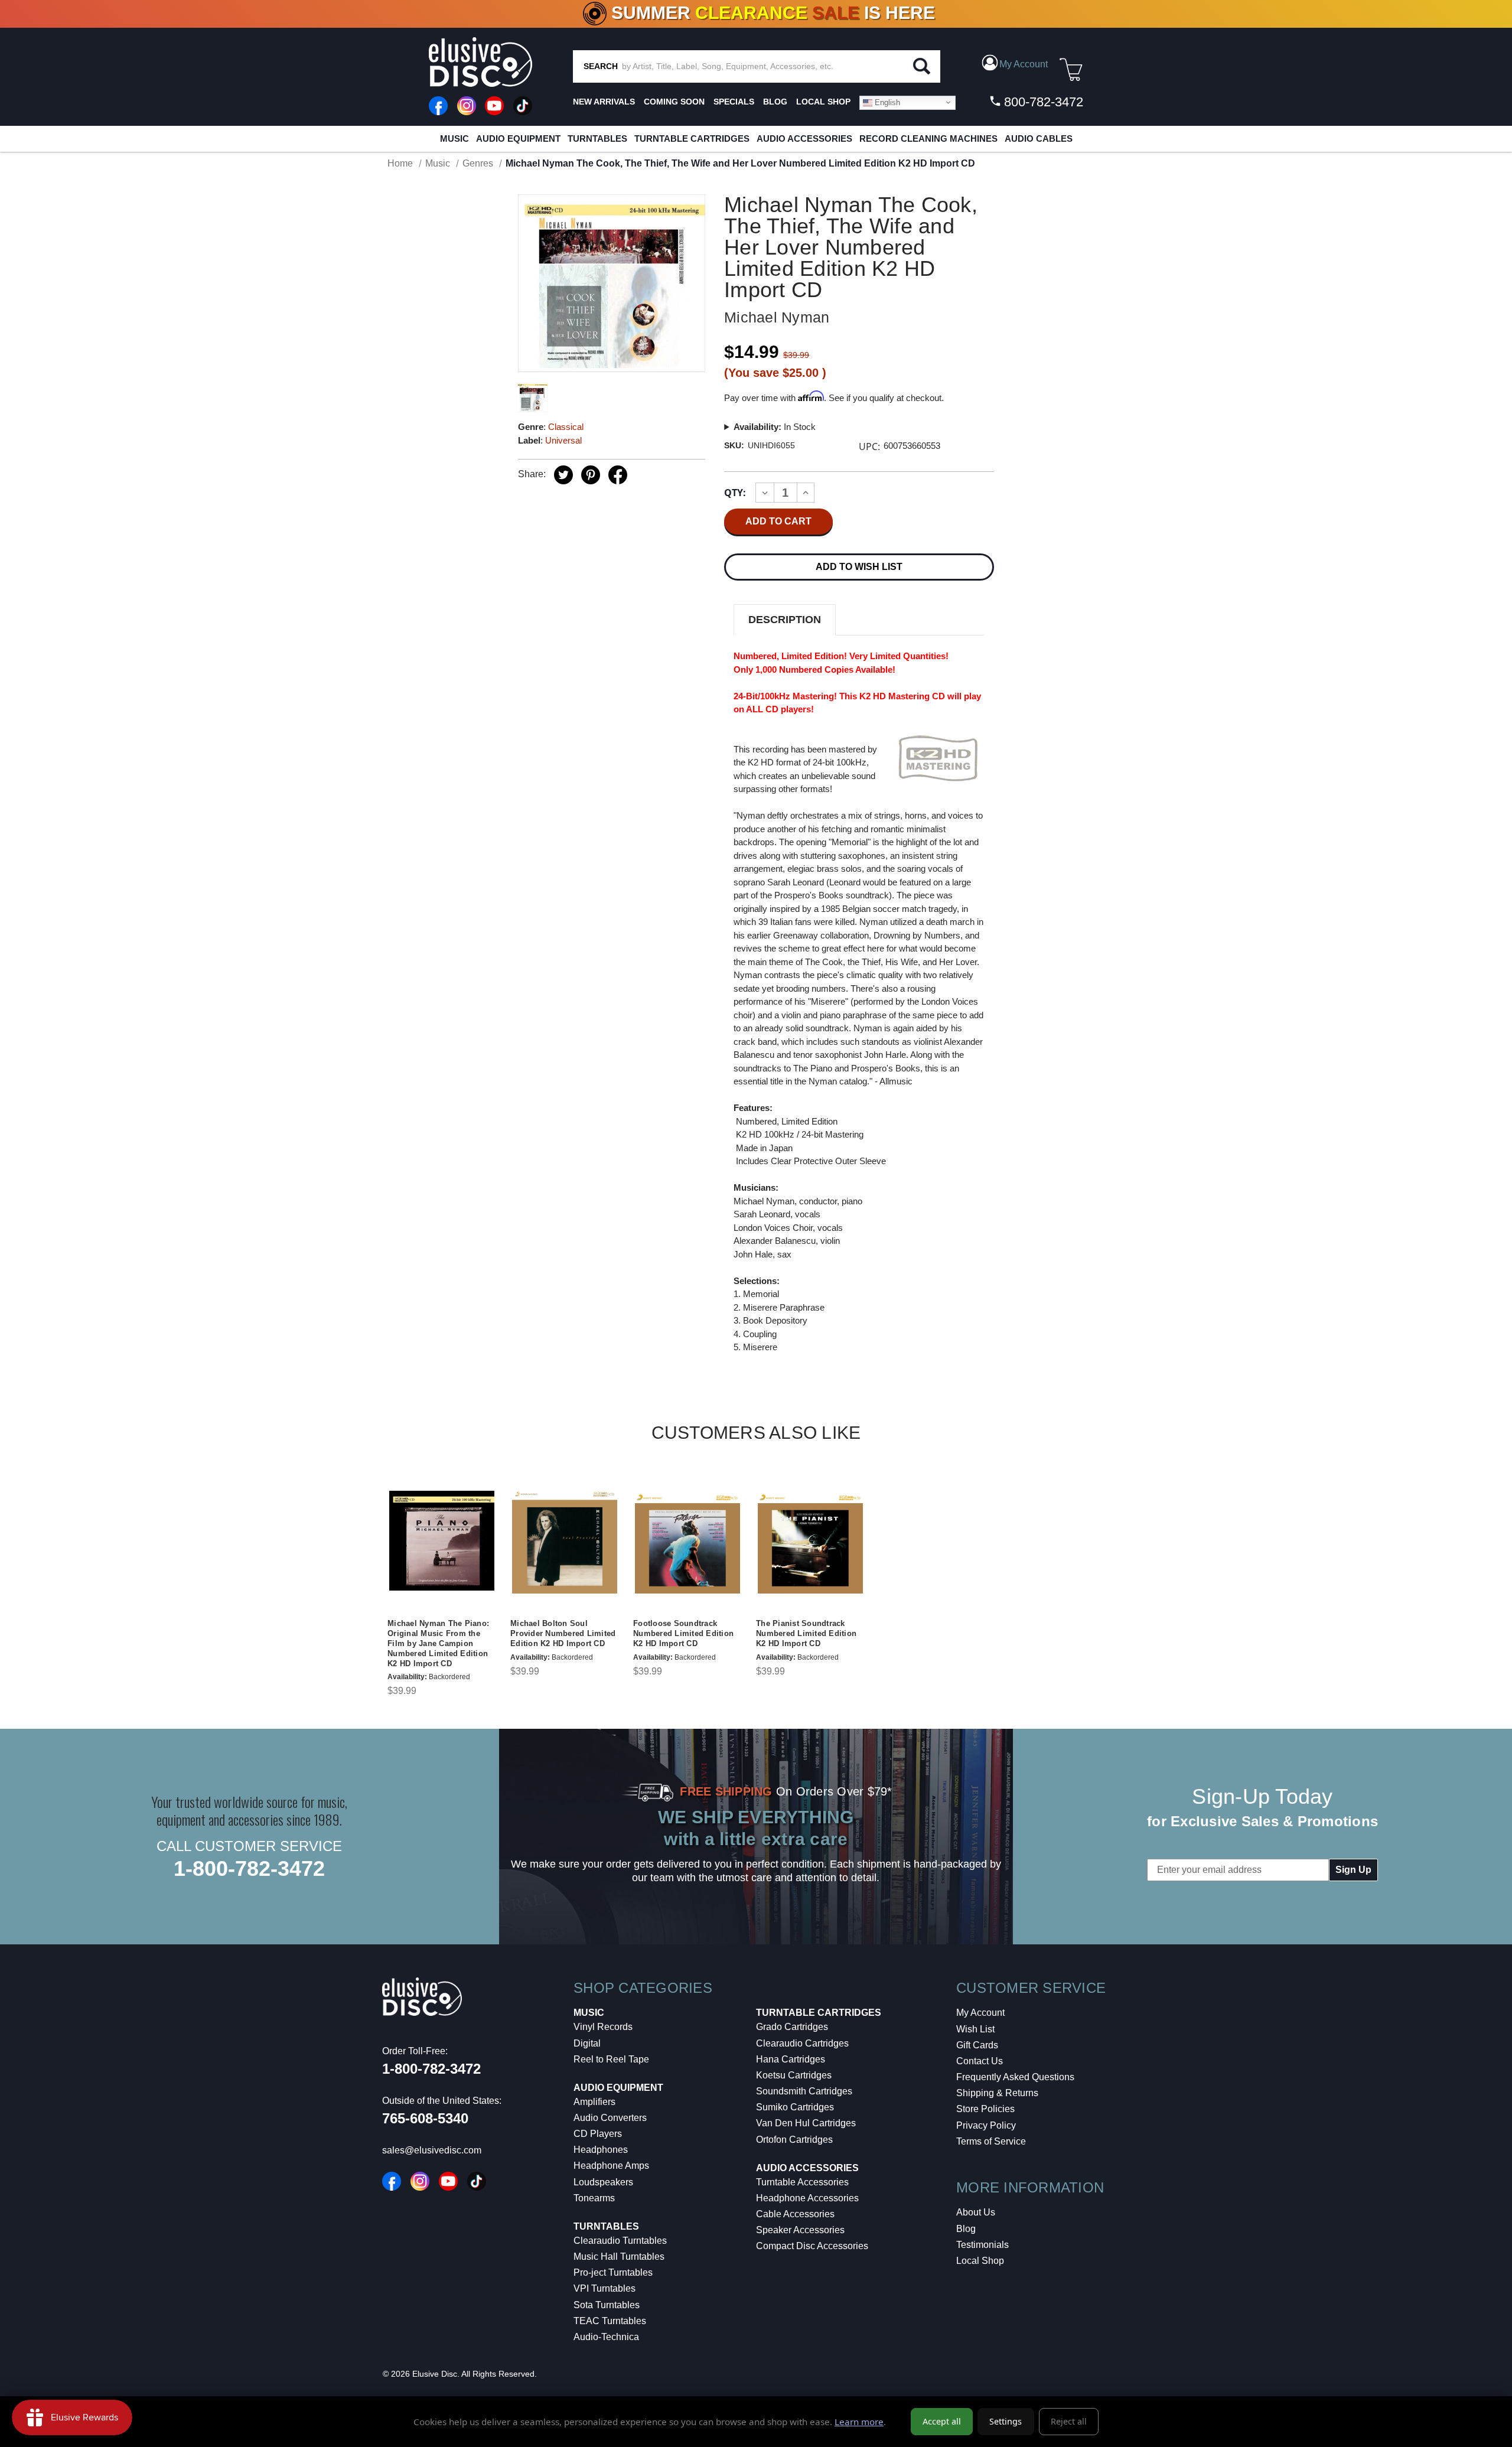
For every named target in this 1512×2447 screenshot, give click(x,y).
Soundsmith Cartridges (804, 2091)
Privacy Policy (986, 2125)
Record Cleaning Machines (928, 139)
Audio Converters (610, 2118)
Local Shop (980, 2261)
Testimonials (983, 2245)
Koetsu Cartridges (794, 2075)
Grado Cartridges (792, 2027)
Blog (966, 2229)
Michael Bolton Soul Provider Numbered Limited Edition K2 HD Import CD (563, 1633)
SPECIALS (734, 102)
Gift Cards (977, 2045)
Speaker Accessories (800, 2230)
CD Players (598, 2134)
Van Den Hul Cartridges (806, 2123)
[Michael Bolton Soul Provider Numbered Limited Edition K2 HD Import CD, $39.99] (565, 1541)
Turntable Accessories (802, 2182)
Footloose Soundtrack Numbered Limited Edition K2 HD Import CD (683, 1633)
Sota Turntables (607, 2305)
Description (785, 620)
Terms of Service (991, 2141)
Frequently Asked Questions (1015, 2077)
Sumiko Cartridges (795, 2107)
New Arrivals (604, 102)
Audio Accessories (804, 139)
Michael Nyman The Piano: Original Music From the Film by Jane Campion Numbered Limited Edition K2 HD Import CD (438, 1643)
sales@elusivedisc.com (432, 2150)
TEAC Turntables (610, 2321)
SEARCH (601, 66)
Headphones (601, 2150)
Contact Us (980, 2061)
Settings (1006, 2421)
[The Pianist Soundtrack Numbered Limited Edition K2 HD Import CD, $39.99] (810, 1541)
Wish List (975, 2029)
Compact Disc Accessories (812, 2246)
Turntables (597, 139)
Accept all (942, 2421)
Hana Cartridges (791, 2059)
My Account (980, 2013)
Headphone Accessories (807, 2198)
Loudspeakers (603, 2182)
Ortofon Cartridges (794, 2140)
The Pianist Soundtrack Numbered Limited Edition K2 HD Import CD (806, 1633)
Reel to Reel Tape (611, 2059)
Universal (563, 440)
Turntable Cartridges (692, 139)
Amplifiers (594, 2102)
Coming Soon (674, 102)
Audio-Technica (606, 2337)
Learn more (859, 2422)
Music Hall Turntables (619, 2257)
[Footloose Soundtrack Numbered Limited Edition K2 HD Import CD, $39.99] (687, 1541)
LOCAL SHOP (823, 102)
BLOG (775, 102)
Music (454, 139)
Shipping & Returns (997, 2093)
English (886, 102)
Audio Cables (1039, 139)
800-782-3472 (1042, 102)
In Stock (775, 427)
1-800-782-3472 (249, 1868)
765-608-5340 (425, 2118)
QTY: (735, 493)
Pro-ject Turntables (613, 2272)
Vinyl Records (603, 2027)
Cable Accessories (795, 2214)
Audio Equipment (518, 139)
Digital (587, 2043)
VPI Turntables (605, 2288)
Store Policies (985, 2109)
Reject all (1069, 2421)
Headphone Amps (611, 2166)
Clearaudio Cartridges (802, 2043)
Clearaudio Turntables (620, 2241)
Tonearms (594, 2198)
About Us (976, 2212)
